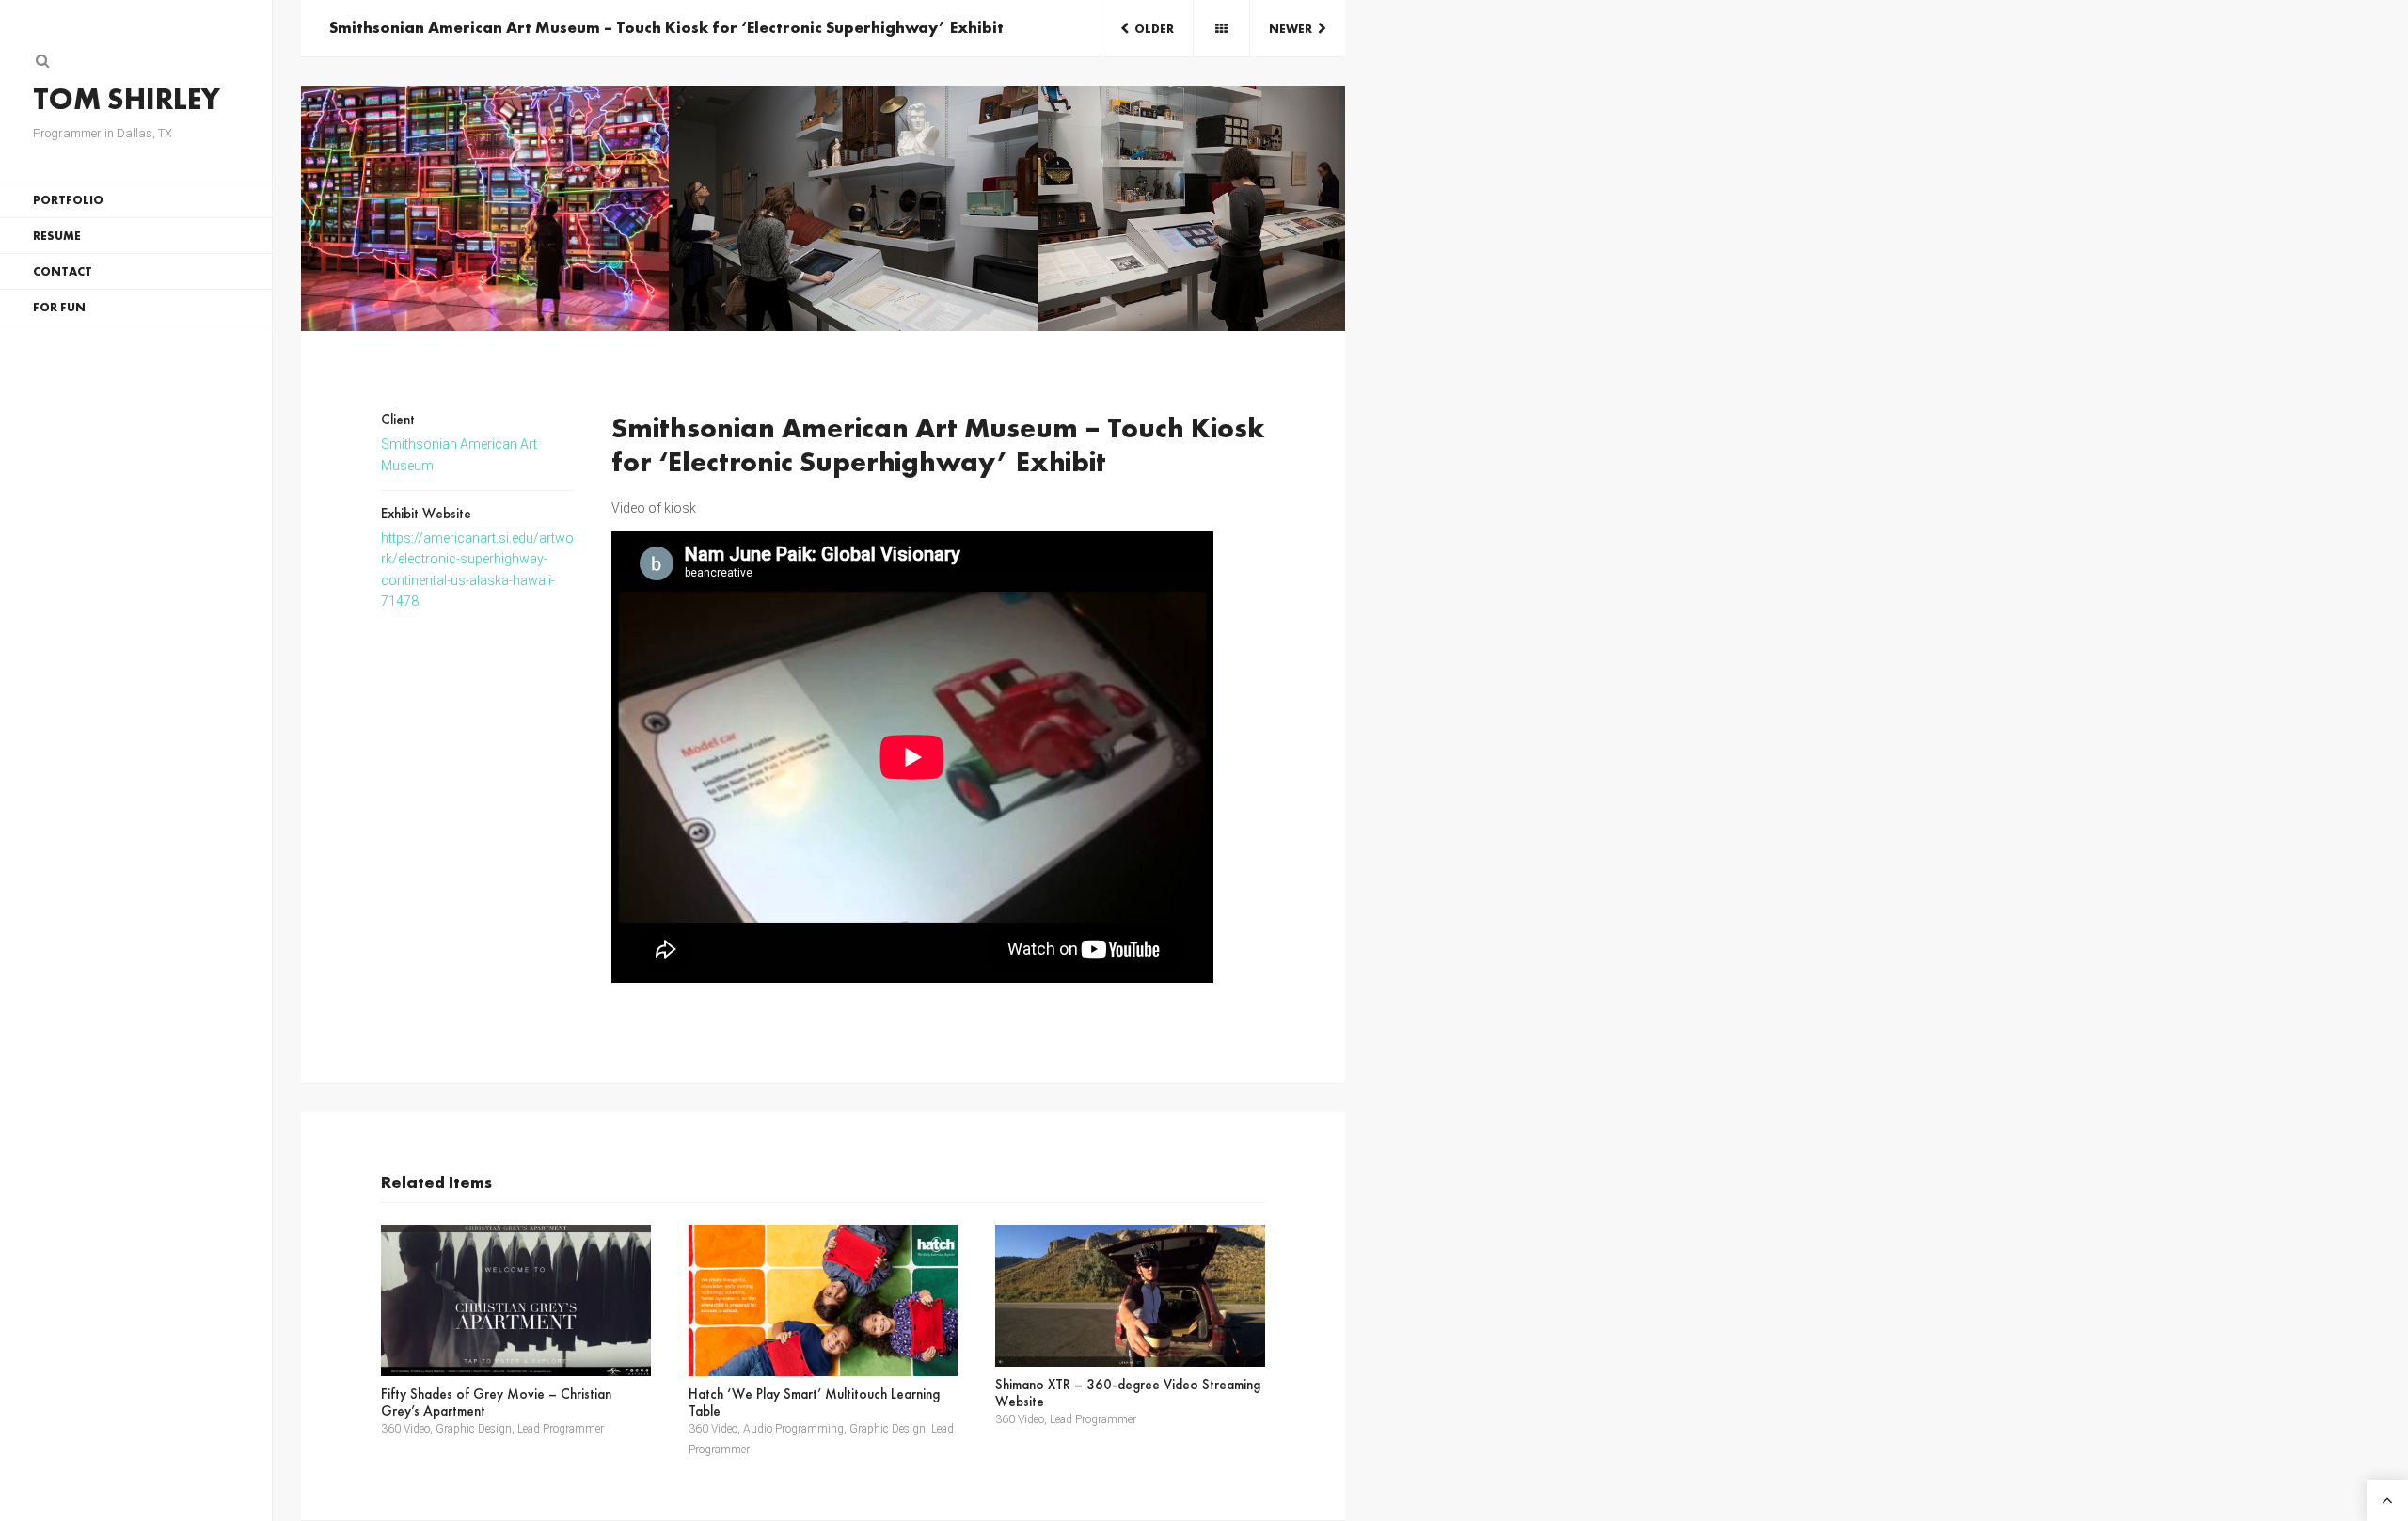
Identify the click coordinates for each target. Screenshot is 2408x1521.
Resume (57, 236)
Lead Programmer (561, 1429)
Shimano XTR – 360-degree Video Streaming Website (1128, 1393)
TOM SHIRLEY (127, 99)
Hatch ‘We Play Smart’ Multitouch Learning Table (814, 1402)
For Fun (59, 307)
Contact (63, 271)
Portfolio (68, 200)
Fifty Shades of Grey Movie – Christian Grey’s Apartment (496, 1402)
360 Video (405, 1429)
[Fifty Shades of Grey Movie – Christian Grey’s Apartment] (516, 1300)
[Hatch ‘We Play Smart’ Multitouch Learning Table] (824, 1300)
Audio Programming (793, 1429)
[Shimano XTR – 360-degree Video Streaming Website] (1130, 1296)
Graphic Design (474, 1429)
